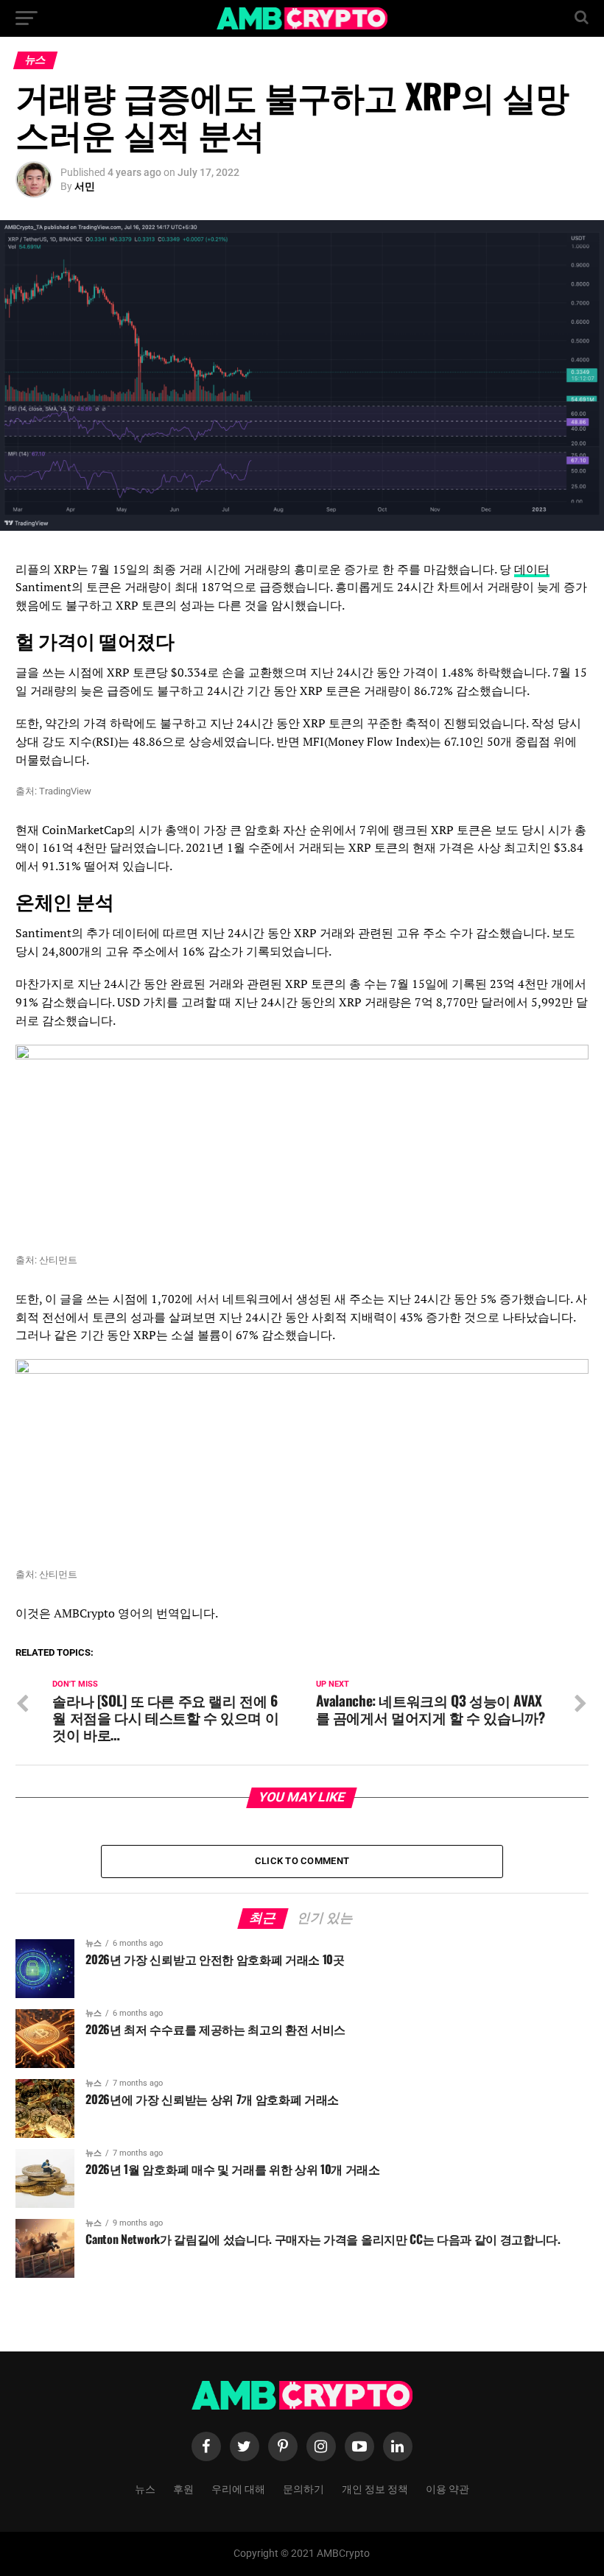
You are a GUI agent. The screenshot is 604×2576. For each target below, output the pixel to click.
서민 (85, 186)
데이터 (532, 569)
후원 (183, 2488)
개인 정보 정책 (375, 2488)
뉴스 (145, 2488)
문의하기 (303, 2488)
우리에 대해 (238, 2488)
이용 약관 (447, 2488)
